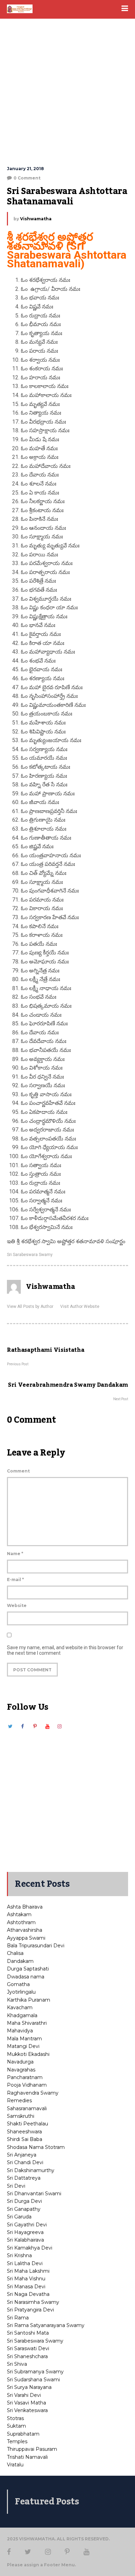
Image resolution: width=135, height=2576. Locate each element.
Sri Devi (16, 2186)
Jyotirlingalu (21, 1992)
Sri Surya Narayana (29, 2387)
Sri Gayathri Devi (27, 2225)
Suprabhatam (23, 2434)
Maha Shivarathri (27, 2023)
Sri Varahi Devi (24, 2395)
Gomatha (18, 1984)
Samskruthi (21, 2116)
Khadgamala (22, 2015)
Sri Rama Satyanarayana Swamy (46, 2325)
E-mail (15, 1580)
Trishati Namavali (27, 2457)
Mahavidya (20, 2031)
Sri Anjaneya (22, 2155)
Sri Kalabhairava (25, 2240)
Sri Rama (18, 2318)
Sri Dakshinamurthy (31, 2170)
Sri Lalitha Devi (25, 2263)
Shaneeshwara (24, 2132)
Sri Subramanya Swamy (35, 2372)
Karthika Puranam (29, 2000)
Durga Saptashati (28, 1969)
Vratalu (15, 2465)
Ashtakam (19, 1914)
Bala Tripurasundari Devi (36, 1946)
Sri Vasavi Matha (26, 2403)
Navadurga (20, 2062)
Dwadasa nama (26, 1977)
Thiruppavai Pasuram (32, 2449)
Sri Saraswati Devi (28, 2348)
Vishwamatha (36, 219)
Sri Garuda (19, 2217)
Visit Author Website (80, 1307)
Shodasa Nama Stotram (36, 2147)
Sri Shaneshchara (27, 2356)
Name (15, 1554)
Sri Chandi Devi (25, 2162)
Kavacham (20, 2007)
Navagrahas (21, 2070)
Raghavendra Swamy (33, 2093)
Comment (18, 1471)
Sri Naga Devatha (28, 2294)
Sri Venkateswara (27, 2410)
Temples (17, 2441)
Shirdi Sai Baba (25, 2139)
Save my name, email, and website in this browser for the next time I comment (65, 1650)
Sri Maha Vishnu (26, 2279)
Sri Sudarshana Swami (33, 2380)
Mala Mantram (24, 2039)
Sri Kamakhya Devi (30, 2248)
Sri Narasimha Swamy (33, 2302)
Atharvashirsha (25, 1930)
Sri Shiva (17, 2364)
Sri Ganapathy (24, 2209)
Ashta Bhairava (25, 1907)
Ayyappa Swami (26, 1938)
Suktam (16, 2426)
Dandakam (20, 1961)
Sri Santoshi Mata (28, 2333)
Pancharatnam (25, 2077)
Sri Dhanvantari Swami (34, 2194)
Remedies (19, 2100)
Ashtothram (21, 1922)
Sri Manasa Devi (26, 2287)
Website (17, 1605)
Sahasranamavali (27, 2108)
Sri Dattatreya (24, 2178)
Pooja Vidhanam (27, 2085)
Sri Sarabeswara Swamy (30, 1255)
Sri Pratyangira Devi (30, 2310)
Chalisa (15, 1953)
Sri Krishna (19, 2255)
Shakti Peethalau (28, 2124)
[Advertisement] (67, 92)
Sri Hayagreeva (25, 2232)
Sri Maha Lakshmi (28, 2271)
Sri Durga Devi (24, 2201)
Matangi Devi (23, 2046)
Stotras (15, 2418)
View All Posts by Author (30, 1307)
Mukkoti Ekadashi (28, 2054)
